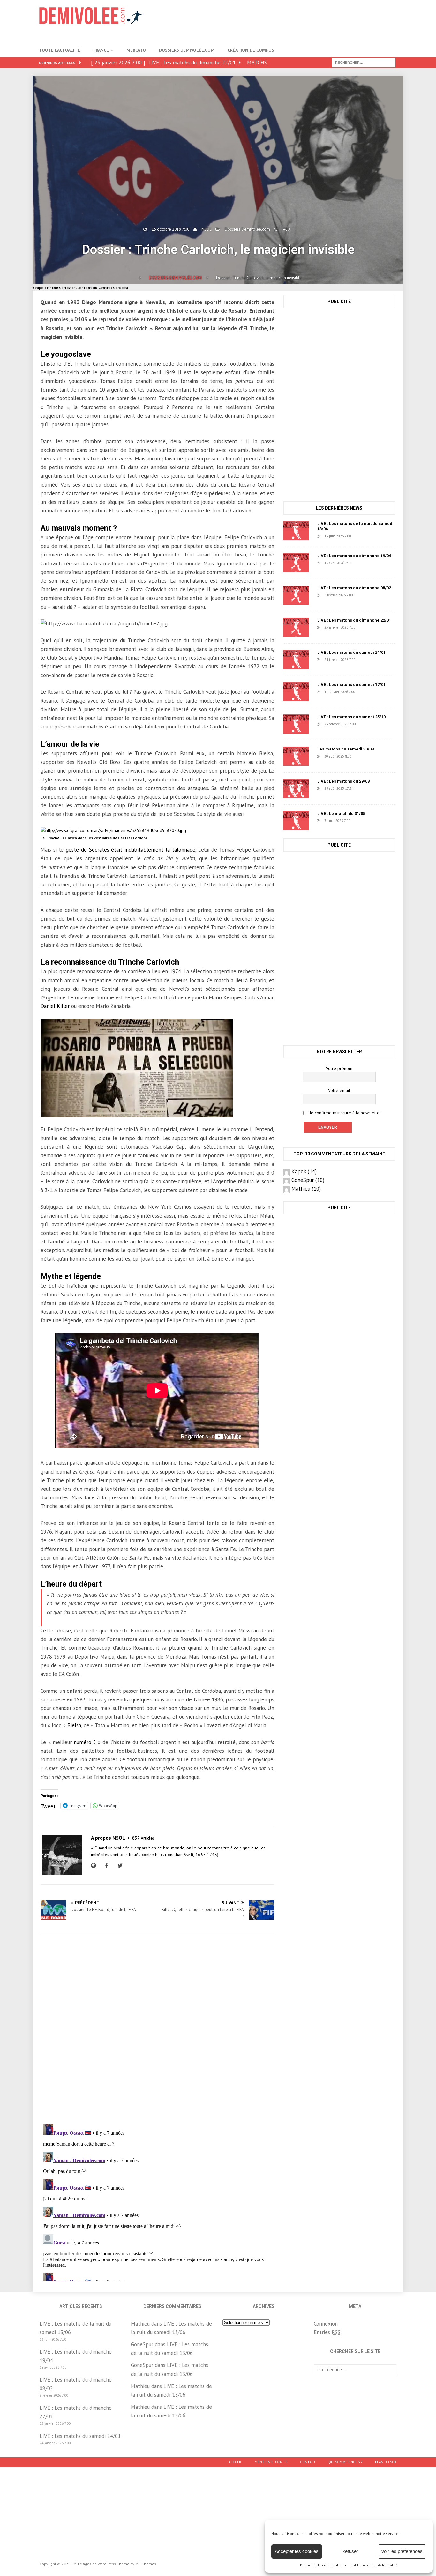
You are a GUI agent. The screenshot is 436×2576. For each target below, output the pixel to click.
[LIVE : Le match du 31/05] (296, 821)
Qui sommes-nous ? (345, 2462)
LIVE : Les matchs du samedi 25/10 (351, 717)
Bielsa (74, 1725)
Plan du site (386, 2462)
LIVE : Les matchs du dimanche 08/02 (354, 588)
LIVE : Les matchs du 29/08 (343, 781)
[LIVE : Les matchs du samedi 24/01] (296, 660)
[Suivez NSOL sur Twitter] (119, 1866)
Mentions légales (271, 2462)
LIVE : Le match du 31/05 (341, 814)
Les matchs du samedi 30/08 (346, 749)
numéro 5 (85, 1742)
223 (371, 627)
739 (368, 595)
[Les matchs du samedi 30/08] (296, 756)
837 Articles (143, 1838)
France (101, 50)
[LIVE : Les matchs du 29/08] (296, 788)
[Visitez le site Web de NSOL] (95, 1866)
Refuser (350, 2551)
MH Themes (146, 2564)
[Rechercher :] (364, 62)
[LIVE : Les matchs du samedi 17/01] (296, 692)
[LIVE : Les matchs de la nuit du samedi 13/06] (296, 531)
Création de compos (251, 50)
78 (368, 788)
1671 (372, 724)
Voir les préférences (402, 2551)
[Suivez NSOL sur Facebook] (106, 1866)
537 (367, 563)
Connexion (326, 2324)
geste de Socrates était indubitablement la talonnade (131, 850)
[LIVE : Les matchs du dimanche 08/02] (296, 595)
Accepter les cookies (297, 2551)
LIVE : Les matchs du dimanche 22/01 (354, 620)
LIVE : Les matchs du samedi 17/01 (351, 685)
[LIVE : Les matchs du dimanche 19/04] (296, 563)
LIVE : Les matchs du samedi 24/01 (351, 652)
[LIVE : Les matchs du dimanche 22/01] (296, 627)
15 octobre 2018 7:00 (170, 229)
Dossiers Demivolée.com (187, 50)
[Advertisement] (281, 21)
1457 (367, 821)
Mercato (136, 50)
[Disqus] (157, 2029)
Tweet (48, 1805)
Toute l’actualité (60, 50)
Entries (327, 2332)
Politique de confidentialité (324, 2565)
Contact (308, 2462)
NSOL (206, 229)
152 (371, 692)
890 (366, 536)
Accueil (235, 2462)
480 (286, 229)
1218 (368, 756)
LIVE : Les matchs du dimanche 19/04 (354, 556)
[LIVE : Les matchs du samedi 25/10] (296, 724)
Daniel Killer (55, 1006)
